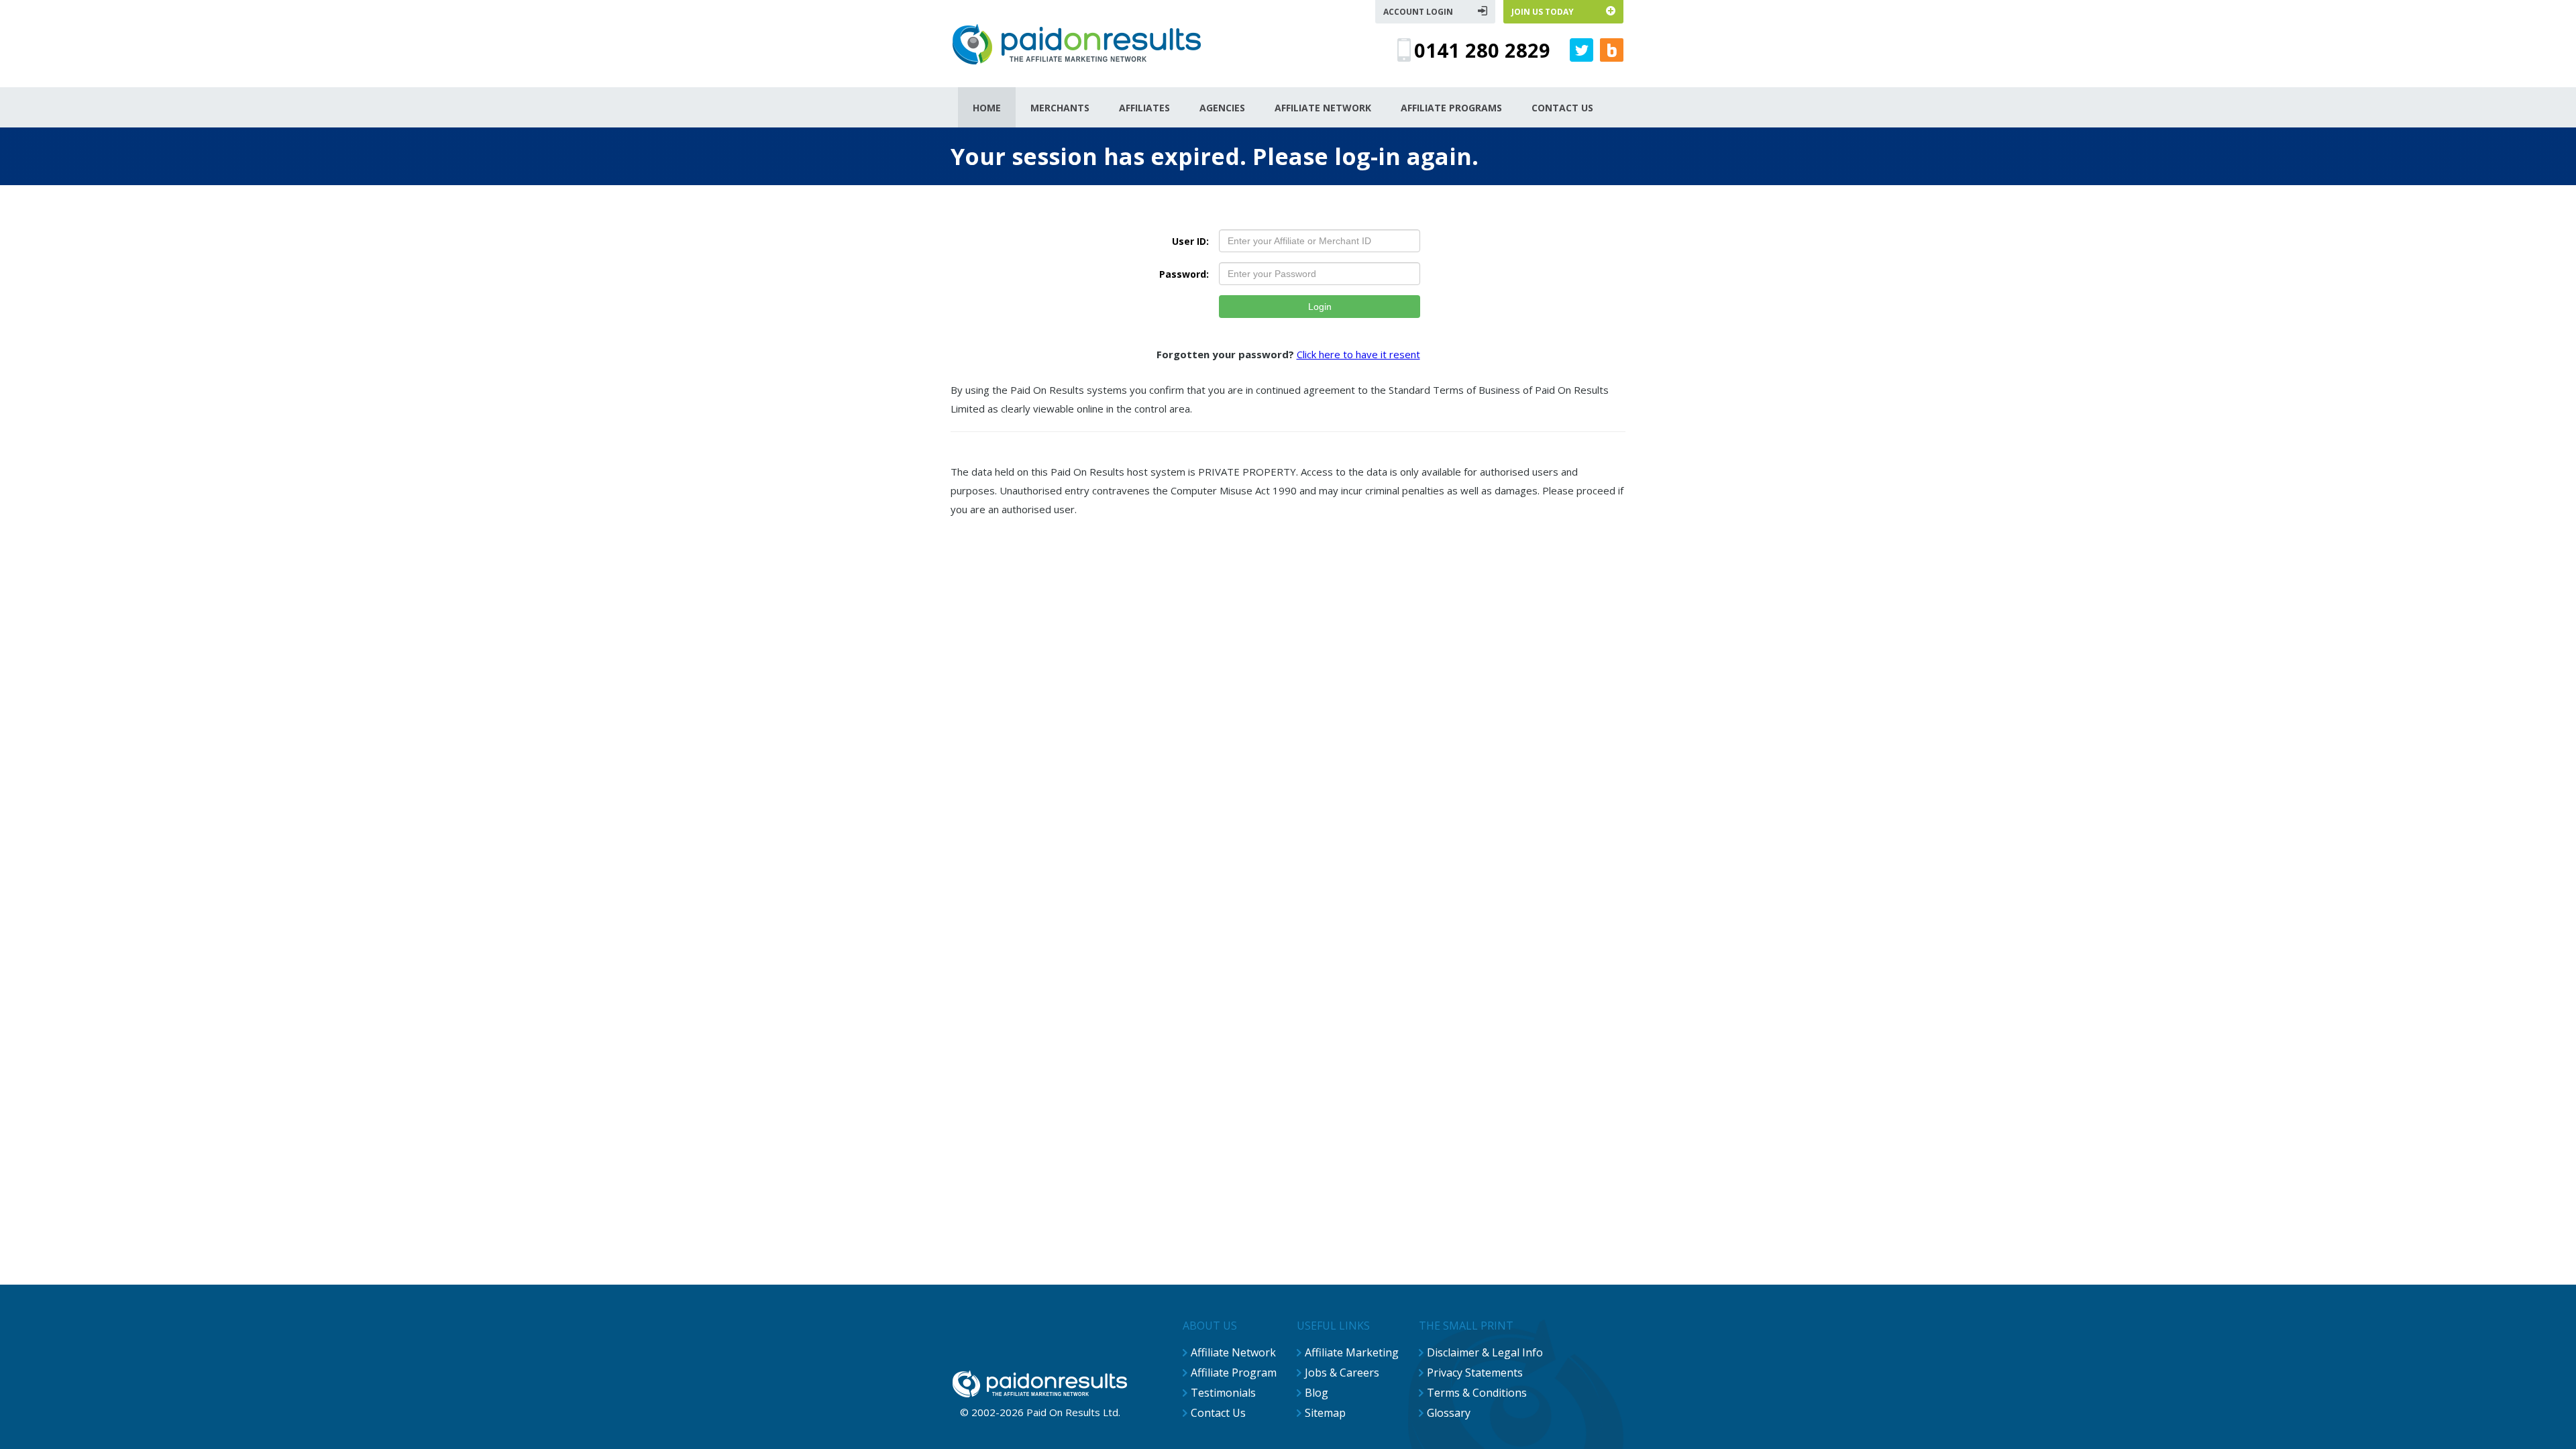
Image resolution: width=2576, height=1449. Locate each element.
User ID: (1190, 241)
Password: (1184, 274)
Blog (1317, 1393)
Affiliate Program (1234, 1373)
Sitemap (1325, 1413)
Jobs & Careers (1342, 1373)
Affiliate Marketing (1352, 1352)
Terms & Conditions (1477, 1393)
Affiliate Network (1233, 1352)
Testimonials (1223, 1393)
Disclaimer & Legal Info (1485, 1352)
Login (1320, 307)
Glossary (1449, 1413)
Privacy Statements (1475, 1373)
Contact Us (1218, 1413)
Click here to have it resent (1358, 354)
